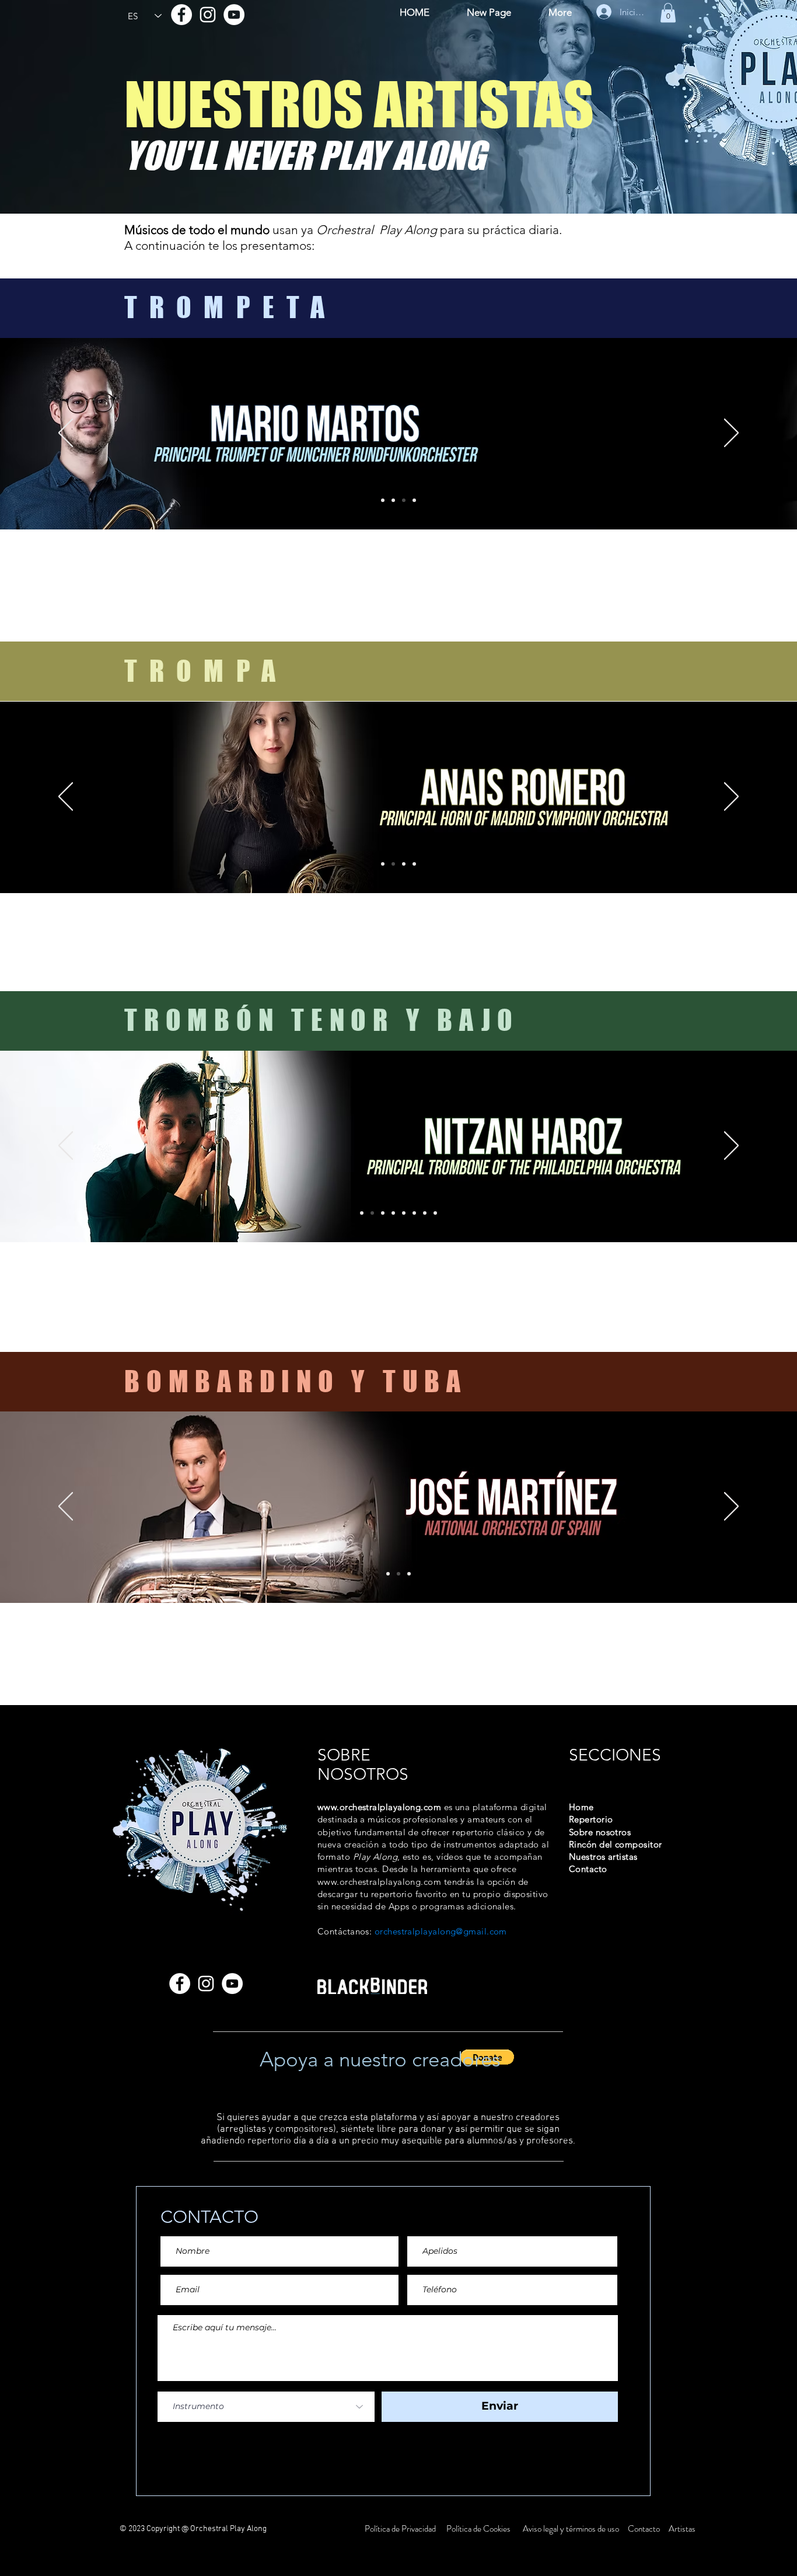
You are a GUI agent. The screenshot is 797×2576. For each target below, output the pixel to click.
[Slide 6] (435, 1213)
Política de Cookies (478, 2529)
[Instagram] (208, 15)
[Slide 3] (404, 500)
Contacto (645, 2529)
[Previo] (66, 434)
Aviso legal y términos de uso (571, 2529)
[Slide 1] (383, 500)
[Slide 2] (393, 500)
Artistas (681, 2529)
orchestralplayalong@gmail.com (441, 1931)
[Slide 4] (414, 500)
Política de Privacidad (401, 2529)
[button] (668, 13)
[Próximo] (731, 434)
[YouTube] (234, 15)
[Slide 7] (393, 1213)
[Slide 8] (404, 1213)
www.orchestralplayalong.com (379, 1807)
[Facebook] (181, 15)
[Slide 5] (425, 1213)
